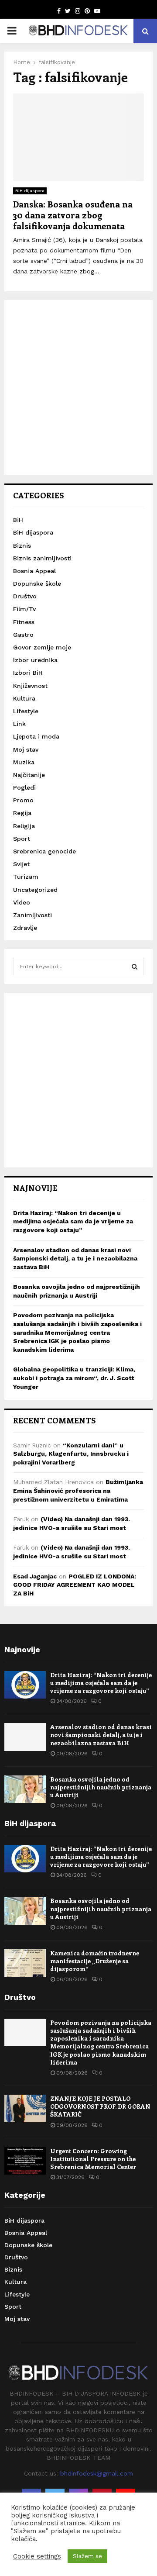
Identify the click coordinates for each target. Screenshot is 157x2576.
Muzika (24, 762)
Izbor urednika (35, 660)
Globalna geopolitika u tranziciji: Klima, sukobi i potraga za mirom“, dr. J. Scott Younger (74, 1378)
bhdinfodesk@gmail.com (97, 2473)
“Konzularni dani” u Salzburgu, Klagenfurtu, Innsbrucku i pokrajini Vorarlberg (71, 1454)
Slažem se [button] (87, 2556)
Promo (23, 800)
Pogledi (24, 787)
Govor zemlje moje (42, 647)
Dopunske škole (37, 584)
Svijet (21, 864)
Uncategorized (35, 890)
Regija (22, 813)
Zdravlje (25, 928)
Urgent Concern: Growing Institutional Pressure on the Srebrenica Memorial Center (93, 2159)
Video (22, 902)
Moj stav (26, 749)
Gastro (23, 635)
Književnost (30, 686)
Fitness (24, 622)
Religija (24, 826)
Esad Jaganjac (35, 1576)
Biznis (22, 546)
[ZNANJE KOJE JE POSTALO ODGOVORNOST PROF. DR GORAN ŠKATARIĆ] (25, 2108)
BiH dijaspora (30, 191)
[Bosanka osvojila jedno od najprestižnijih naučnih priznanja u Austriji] (25, 1789)
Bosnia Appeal (34, 571)
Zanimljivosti (32, 915)
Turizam (26, 877)
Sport (22, 839)
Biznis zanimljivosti (42, 558)
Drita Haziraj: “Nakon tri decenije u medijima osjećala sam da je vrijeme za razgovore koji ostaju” (73, 1221)
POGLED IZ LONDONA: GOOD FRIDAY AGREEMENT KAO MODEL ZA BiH (75, 1585)
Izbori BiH (28, 673)
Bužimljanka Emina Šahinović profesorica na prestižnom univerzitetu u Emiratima (78, 1490)
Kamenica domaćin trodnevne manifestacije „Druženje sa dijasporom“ (95, 1961)
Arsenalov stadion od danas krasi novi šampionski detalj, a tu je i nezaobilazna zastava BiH (75, 1259)
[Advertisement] (78, 387)
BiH (18, 520)
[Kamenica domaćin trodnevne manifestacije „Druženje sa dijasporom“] (25, 1963)
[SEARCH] (135, 967)
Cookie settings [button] (37, 2556)
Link (19, 724)
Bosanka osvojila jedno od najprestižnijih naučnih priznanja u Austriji (101, 1787)
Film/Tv (24, 609)
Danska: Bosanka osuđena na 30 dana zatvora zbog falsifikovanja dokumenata (73, 215)
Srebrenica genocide (44, 851)
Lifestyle (26, 711)
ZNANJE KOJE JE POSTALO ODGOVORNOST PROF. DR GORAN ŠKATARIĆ (100, 2106)
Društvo (25, 596)
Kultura (24, 698)
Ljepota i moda (36, 736)
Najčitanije (29, 775)
